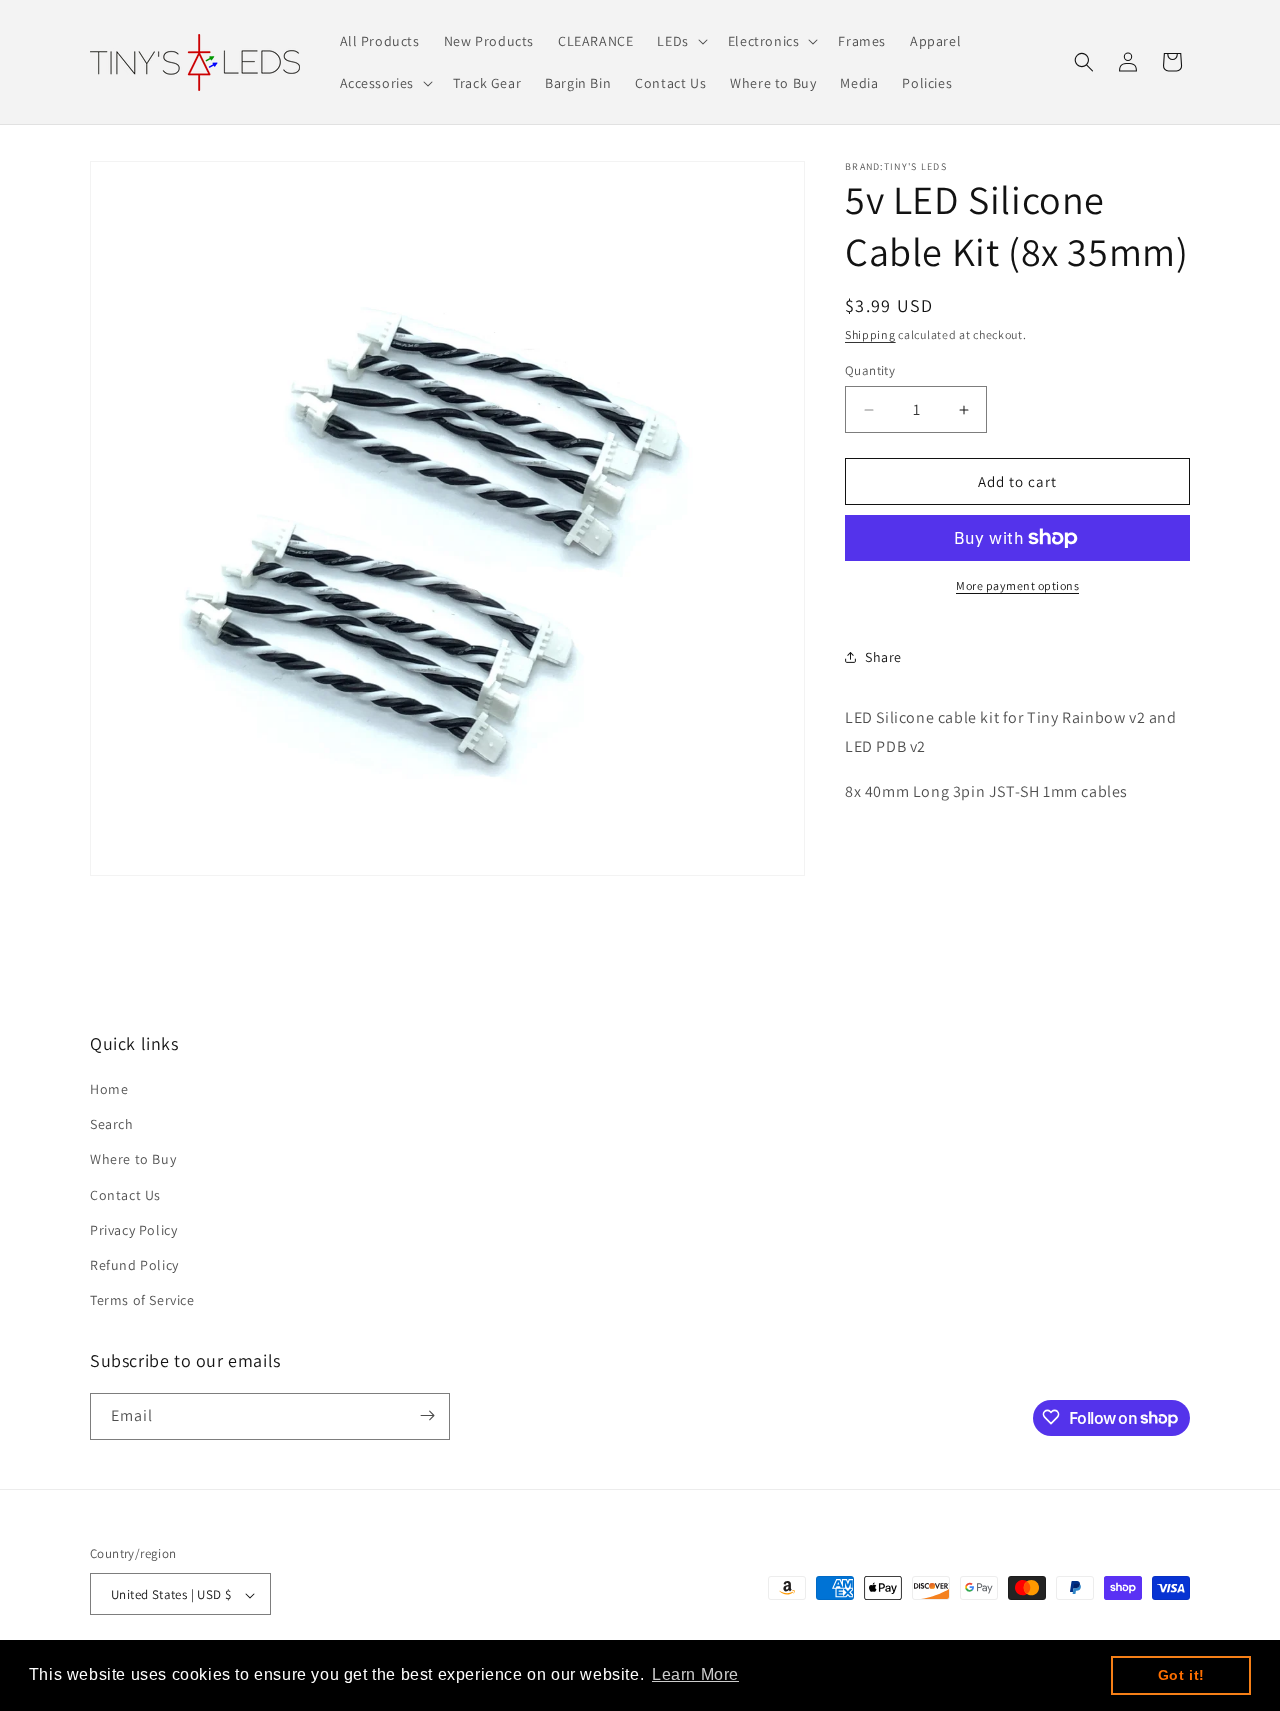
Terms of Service (142, 1301)
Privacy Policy (133, 1231)
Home (109, 1090)
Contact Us (125, 1195)
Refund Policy (134, 1266)
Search (112, 1125)
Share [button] (883, 657)
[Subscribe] (427, 1415)
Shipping (870, 334)
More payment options (1017, 585)
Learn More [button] (695, 1674)
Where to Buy (133, 1160)
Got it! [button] (1181, 1675)
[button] (680, 41)
